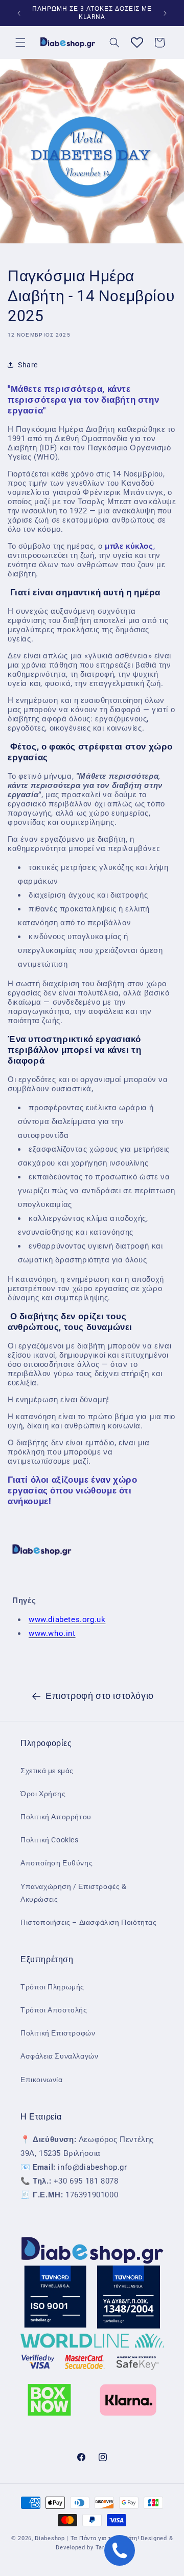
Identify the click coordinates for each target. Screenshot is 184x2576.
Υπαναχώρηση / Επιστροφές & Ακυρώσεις (74, 1893)
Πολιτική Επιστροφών (58, 2033)
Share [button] (28, 365)
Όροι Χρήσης (43, 1794)
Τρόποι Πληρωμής (52, 1987)
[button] (20, 43)
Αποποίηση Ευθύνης (56, 1863)
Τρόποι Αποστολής (54, 2010)
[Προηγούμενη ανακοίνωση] (19, 13)
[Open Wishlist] (137, 43)
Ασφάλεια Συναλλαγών (59, 2056)
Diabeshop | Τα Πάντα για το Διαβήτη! (87, 2538)
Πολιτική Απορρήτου (56, 1817)
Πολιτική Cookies (50, 1840)
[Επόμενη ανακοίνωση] (165, 13)
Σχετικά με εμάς (47, 1771)
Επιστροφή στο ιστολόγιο (100, 1696)
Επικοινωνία (42, 2080)
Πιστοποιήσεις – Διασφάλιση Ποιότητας (89, 1922)
